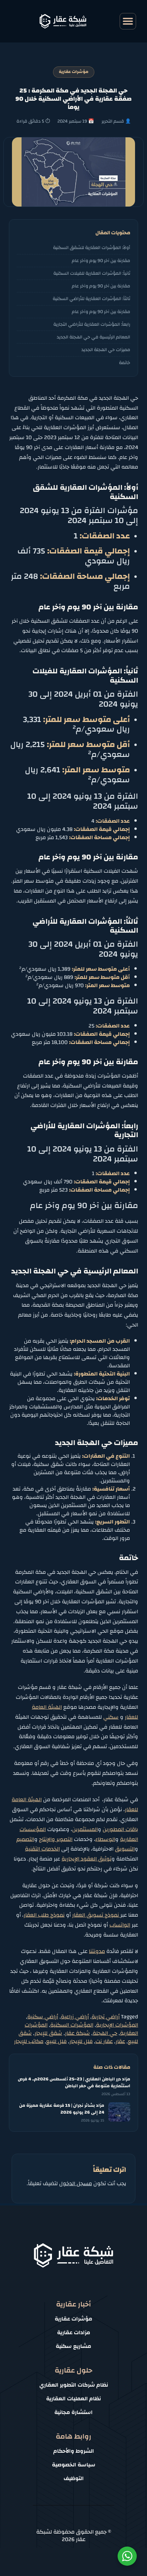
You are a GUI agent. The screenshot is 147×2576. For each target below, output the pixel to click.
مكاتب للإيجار (29, 2041)
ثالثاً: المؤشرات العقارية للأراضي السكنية (91, 298)
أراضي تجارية (106, 2017)
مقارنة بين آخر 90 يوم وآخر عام (101, 260)
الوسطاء (105, 1839)
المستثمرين (85, 1829)
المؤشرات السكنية (72, 2025)
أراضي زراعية (75, 2017)
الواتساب (120, 1925)
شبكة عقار (77, 2033)
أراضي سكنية (43, 2017)
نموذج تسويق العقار (96, 1915)
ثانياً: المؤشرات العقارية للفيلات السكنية (92, 273)
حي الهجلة (105, 2033)
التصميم (25, 1839)
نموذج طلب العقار (44, 1915)
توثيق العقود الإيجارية (86, 1859)
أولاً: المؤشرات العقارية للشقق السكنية (92, 247)
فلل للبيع (56, 2041)
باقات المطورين (120, 1829)
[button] (128, 21)
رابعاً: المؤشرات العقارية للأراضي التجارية (92, 324)
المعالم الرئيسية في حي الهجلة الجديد (93, 337)
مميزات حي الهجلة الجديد (106, 350)
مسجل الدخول (76, 2183)
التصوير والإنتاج (56, 1839)
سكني (111, 1717)
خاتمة (125, 363)
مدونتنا (97, 1951)
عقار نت (104, 2041)
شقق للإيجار (48, 2033)
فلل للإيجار (81, 2041)
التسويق (125, 1849)
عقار (120, 2041)
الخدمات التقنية (42, 1849)
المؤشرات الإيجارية (117, 2025)
